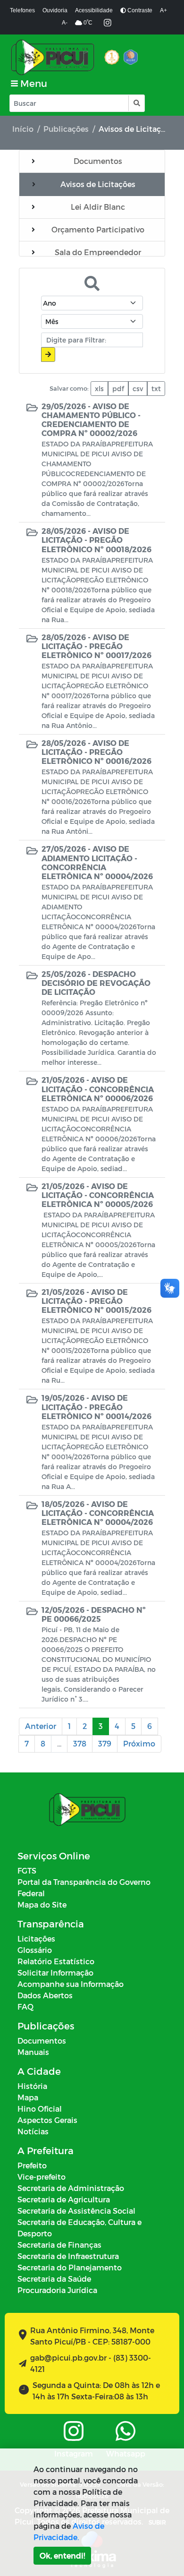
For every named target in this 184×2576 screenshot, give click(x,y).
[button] (136, 103)
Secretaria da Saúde (54, 2279)
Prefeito (32, 2165)
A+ (163, 10)
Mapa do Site (42, 1904)
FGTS (27, 1870)
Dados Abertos (45, 1995)
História (32, 2086)
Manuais (33, 2052)
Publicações (66, 129)
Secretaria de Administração (71, 2188)
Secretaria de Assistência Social (76, 2211)
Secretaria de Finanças (59, 2245)
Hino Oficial (40, 2109)
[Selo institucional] (112, 57)
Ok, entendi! (62, 2555)
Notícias (33, 2131)
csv (138, 389)
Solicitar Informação (55, 1973)
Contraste (139, 10)
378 (80, 1743)
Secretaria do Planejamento (70, 2267)
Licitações (36, 1938)
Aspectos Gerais (47, 2120)
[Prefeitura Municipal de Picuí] (53, 57)
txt (156, 389)
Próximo (139, 1743)
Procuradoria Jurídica (57, 2290)
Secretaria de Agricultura (64, 2199)
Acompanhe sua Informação (71, 1984)
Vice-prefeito (42, 2177)
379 (105, 1743)
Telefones (22, 10)
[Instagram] (108, 23)
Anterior (41, 1726)
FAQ (25, 2007)
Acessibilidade (94, 10)
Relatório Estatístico (56, 1961)
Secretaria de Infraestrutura (68, 2256)
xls (99, 389)
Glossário (35, 1950)
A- (65, 23)
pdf (118, 389)
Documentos (42, 2041)
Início (23, 129)
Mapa (28, 2097)
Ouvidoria (55, 10)
